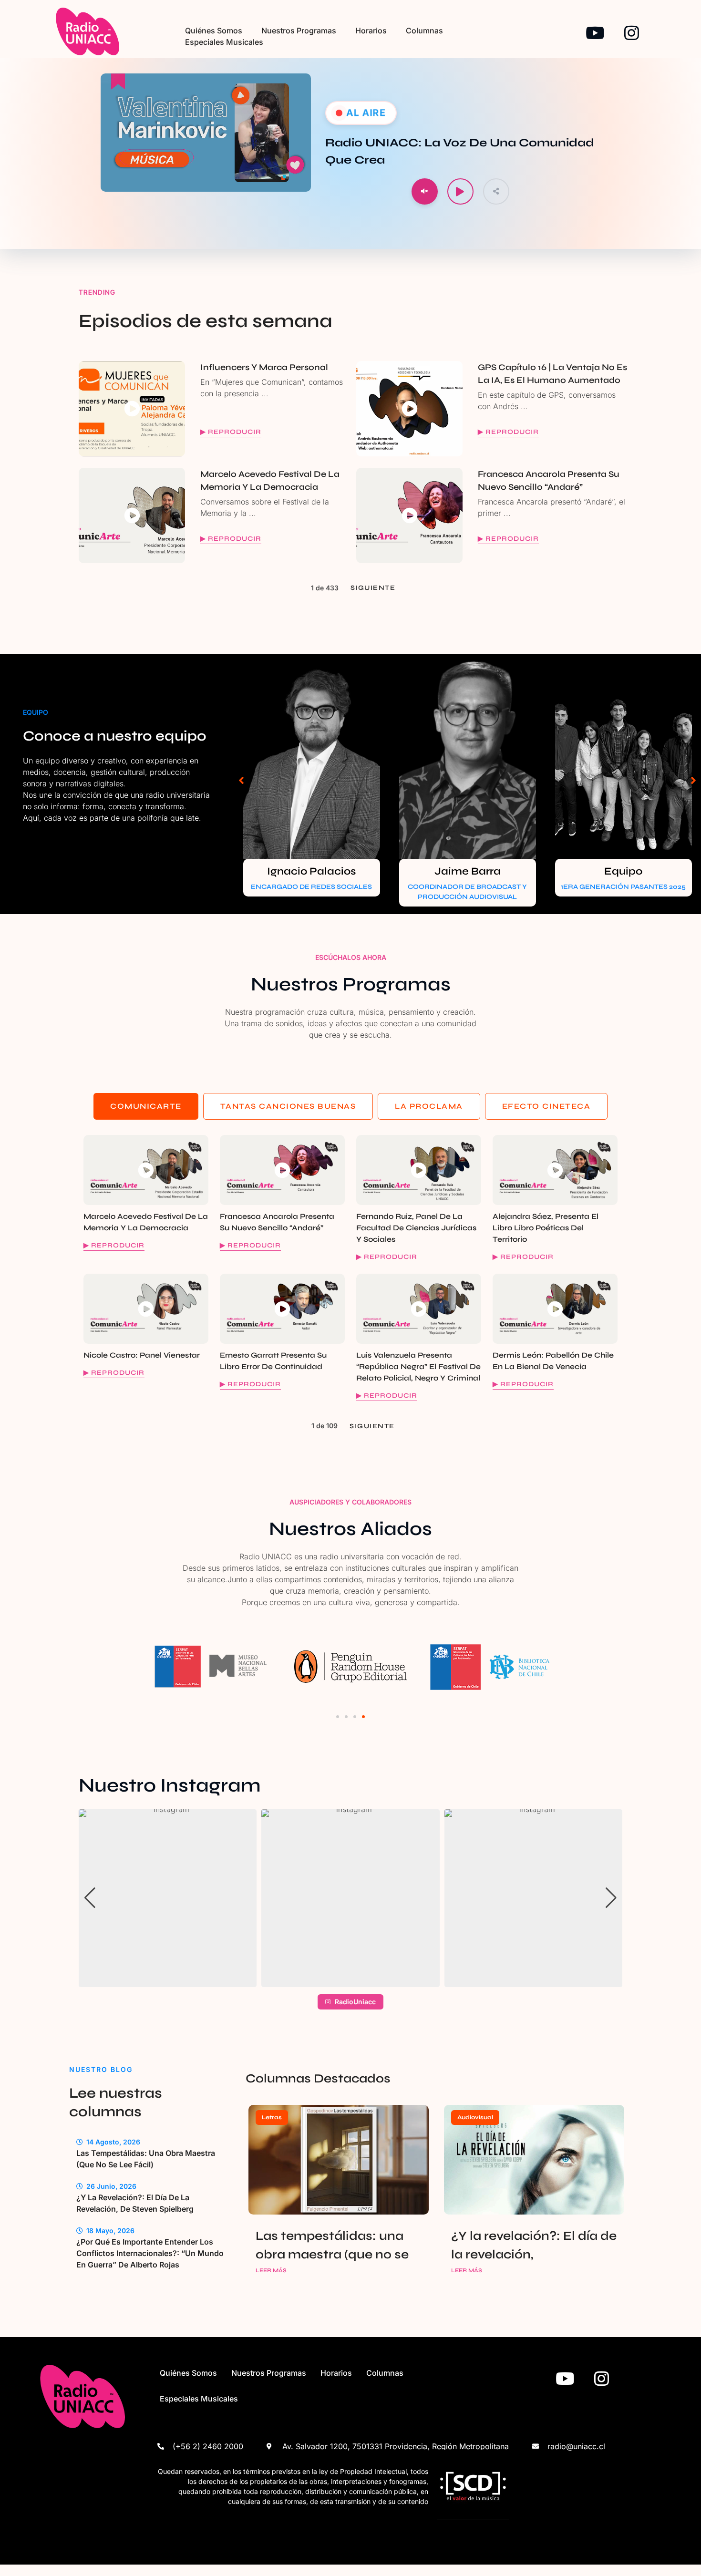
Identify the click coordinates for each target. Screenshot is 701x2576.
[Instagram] (632, 33)
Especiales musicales (224, 42)
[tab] (146, 1106)
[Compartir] (496, 191)
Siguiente (373, 588)
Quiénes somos (214, 31)
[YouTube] (595, 33)
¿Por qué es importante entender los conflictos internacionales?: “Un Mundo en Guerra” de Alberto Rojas (150, 2253)
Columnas (424, 31)
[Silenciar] (425, 191)
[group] (168, 1898)
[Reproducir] (460, 191)
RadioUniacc (355, 2002)
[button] (241, 780)
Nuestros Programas (299, 31)
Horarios (371, 31)
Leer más (271, 2270)
